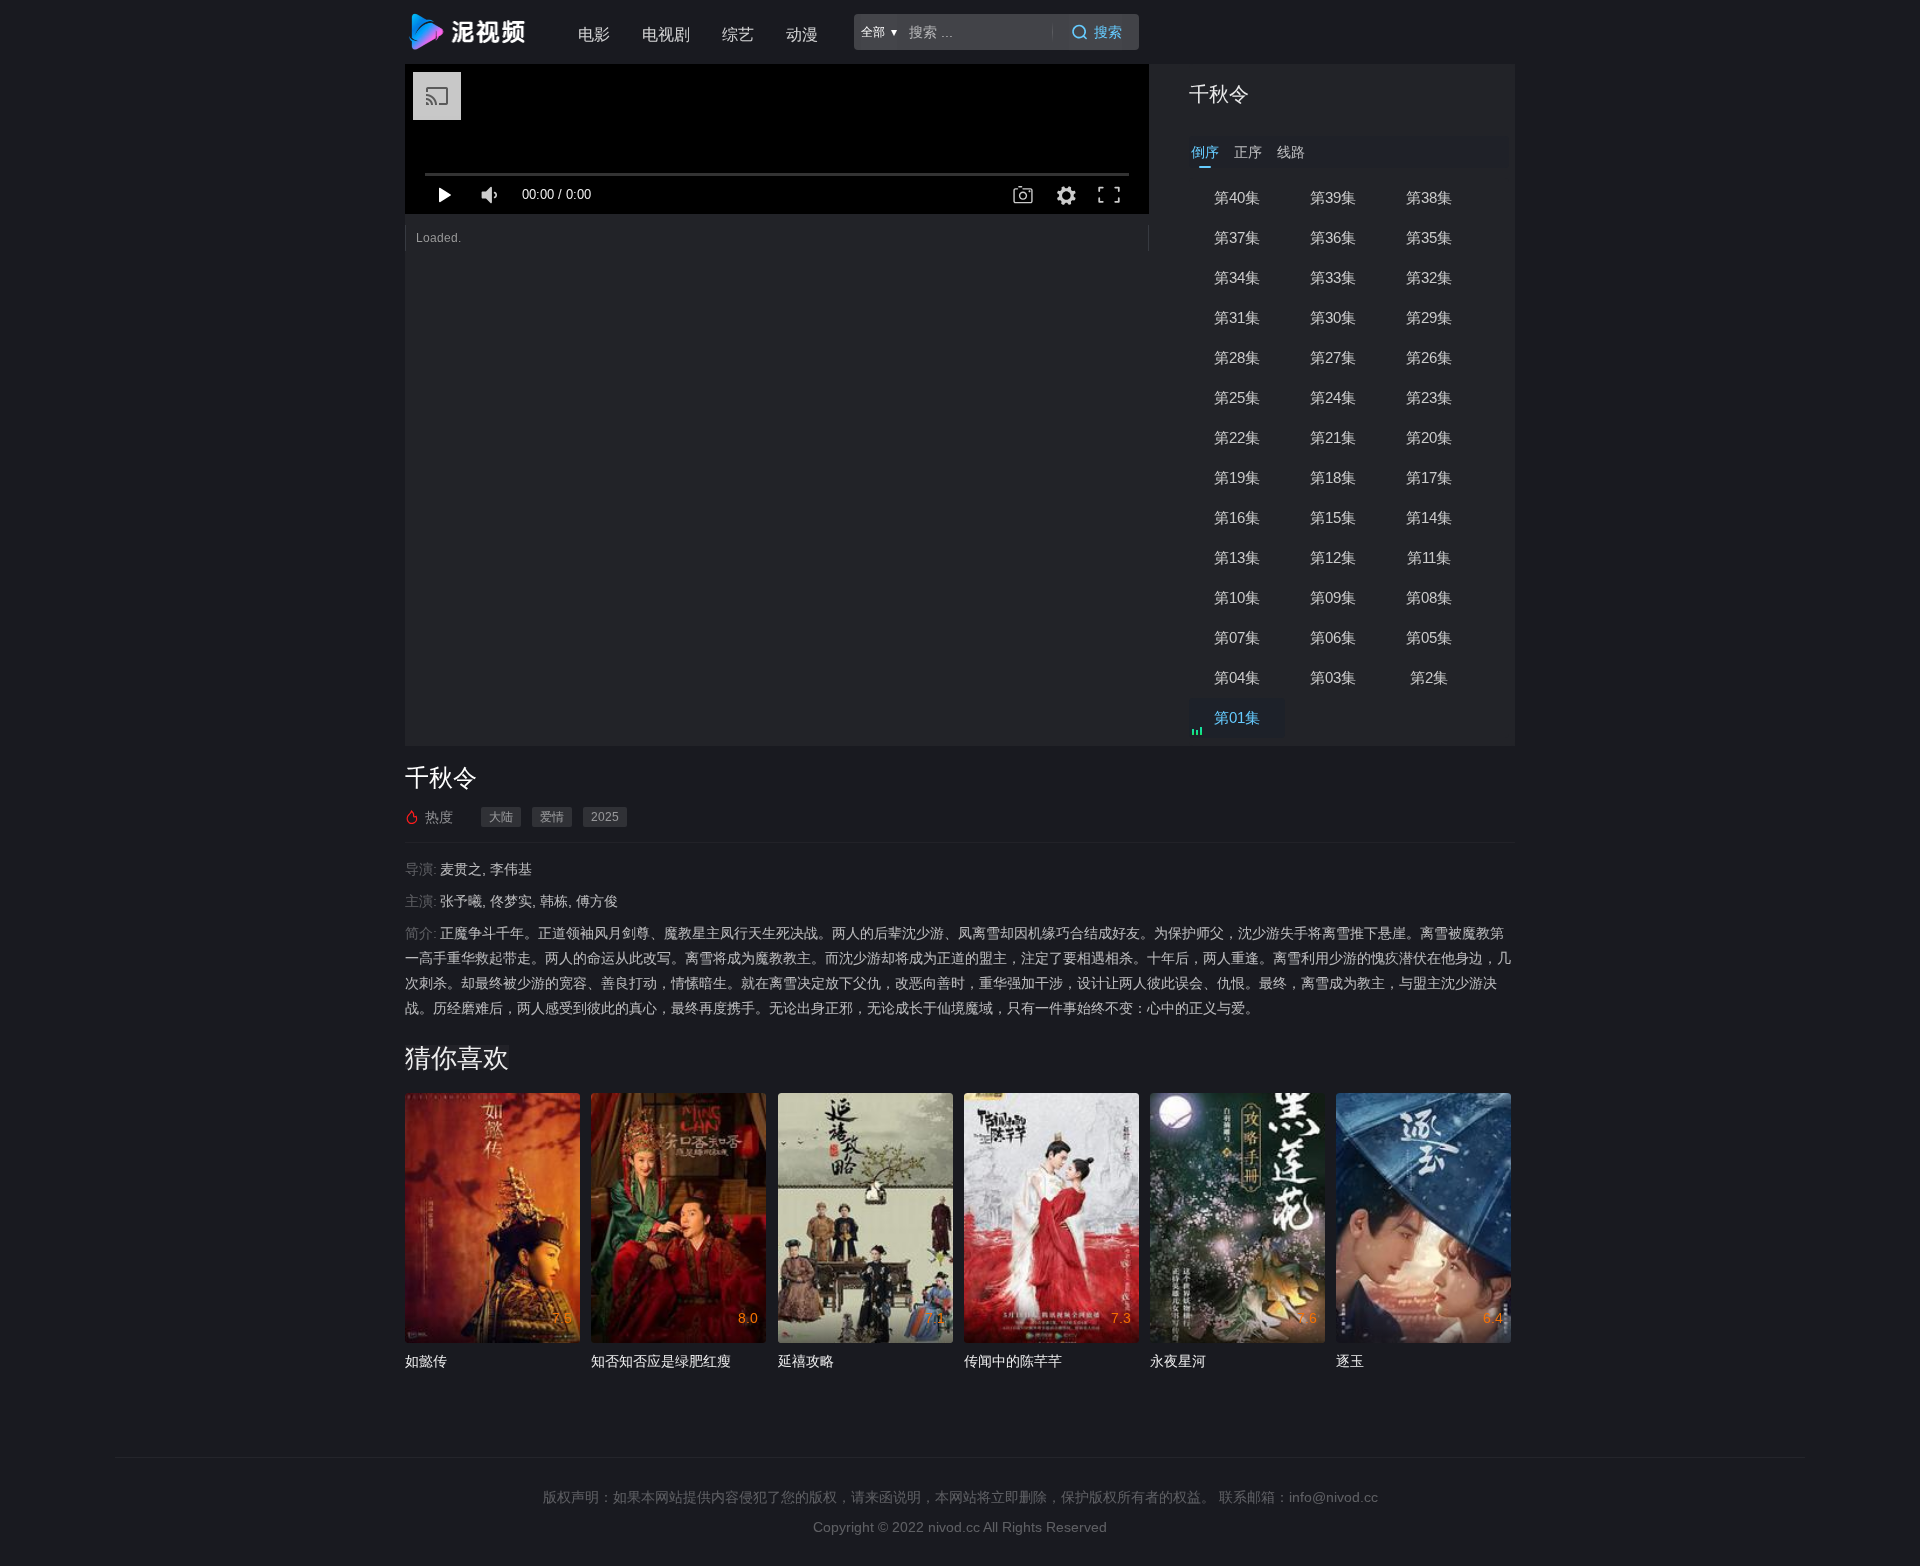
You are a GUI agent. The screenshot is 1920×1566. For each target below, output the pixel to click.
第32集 (1429, 277)
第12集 (1333, 557)
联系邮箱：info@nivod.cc (1298, 1497)
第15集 (1333, 517)
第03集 (1333, 677)
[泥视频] (471, 32)
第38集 (1429, 197)
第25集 (1237, 397)
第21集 (1333, 437)
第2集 (1429, 677)
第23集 (1429, 397)
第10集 (1237, 597)
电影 (594, 34)
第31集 (1237, 317)
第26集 (1429, 357)
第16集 (1237, 517)
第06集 (1333, 637)
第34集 (1237, 277)
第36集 (1333, 237)
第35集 (1429, 237)
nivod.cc (954, 1527)
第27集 (1333, 357)
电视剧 (666, 34)
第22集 (1237, 437)
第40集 (1237, 197)
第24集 (1333, 397)
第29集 (1429, 317)
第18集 (1333, 477)
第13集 (1237, 557)
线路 (1291, 152)
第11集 (1429, 557)
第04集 (1237, 677)
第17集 (1429, 477)
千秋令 (1219, 94)
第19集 (1237, 477)
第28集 (1237, 357)
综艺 (738, 34)
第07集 (1237, 637)
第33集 (1333, 277)
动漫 (802, 34)
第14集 (1429, 517)
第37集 (1237, 237)
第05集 (1429, 637)
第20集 (1429, 437)
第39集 (1333, 197)
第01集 (1237, 717)
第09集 (1333, 597)
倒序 (1205, 152)
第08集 (1429, 597)
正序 (1248, 152)
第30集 (1333, 317)
